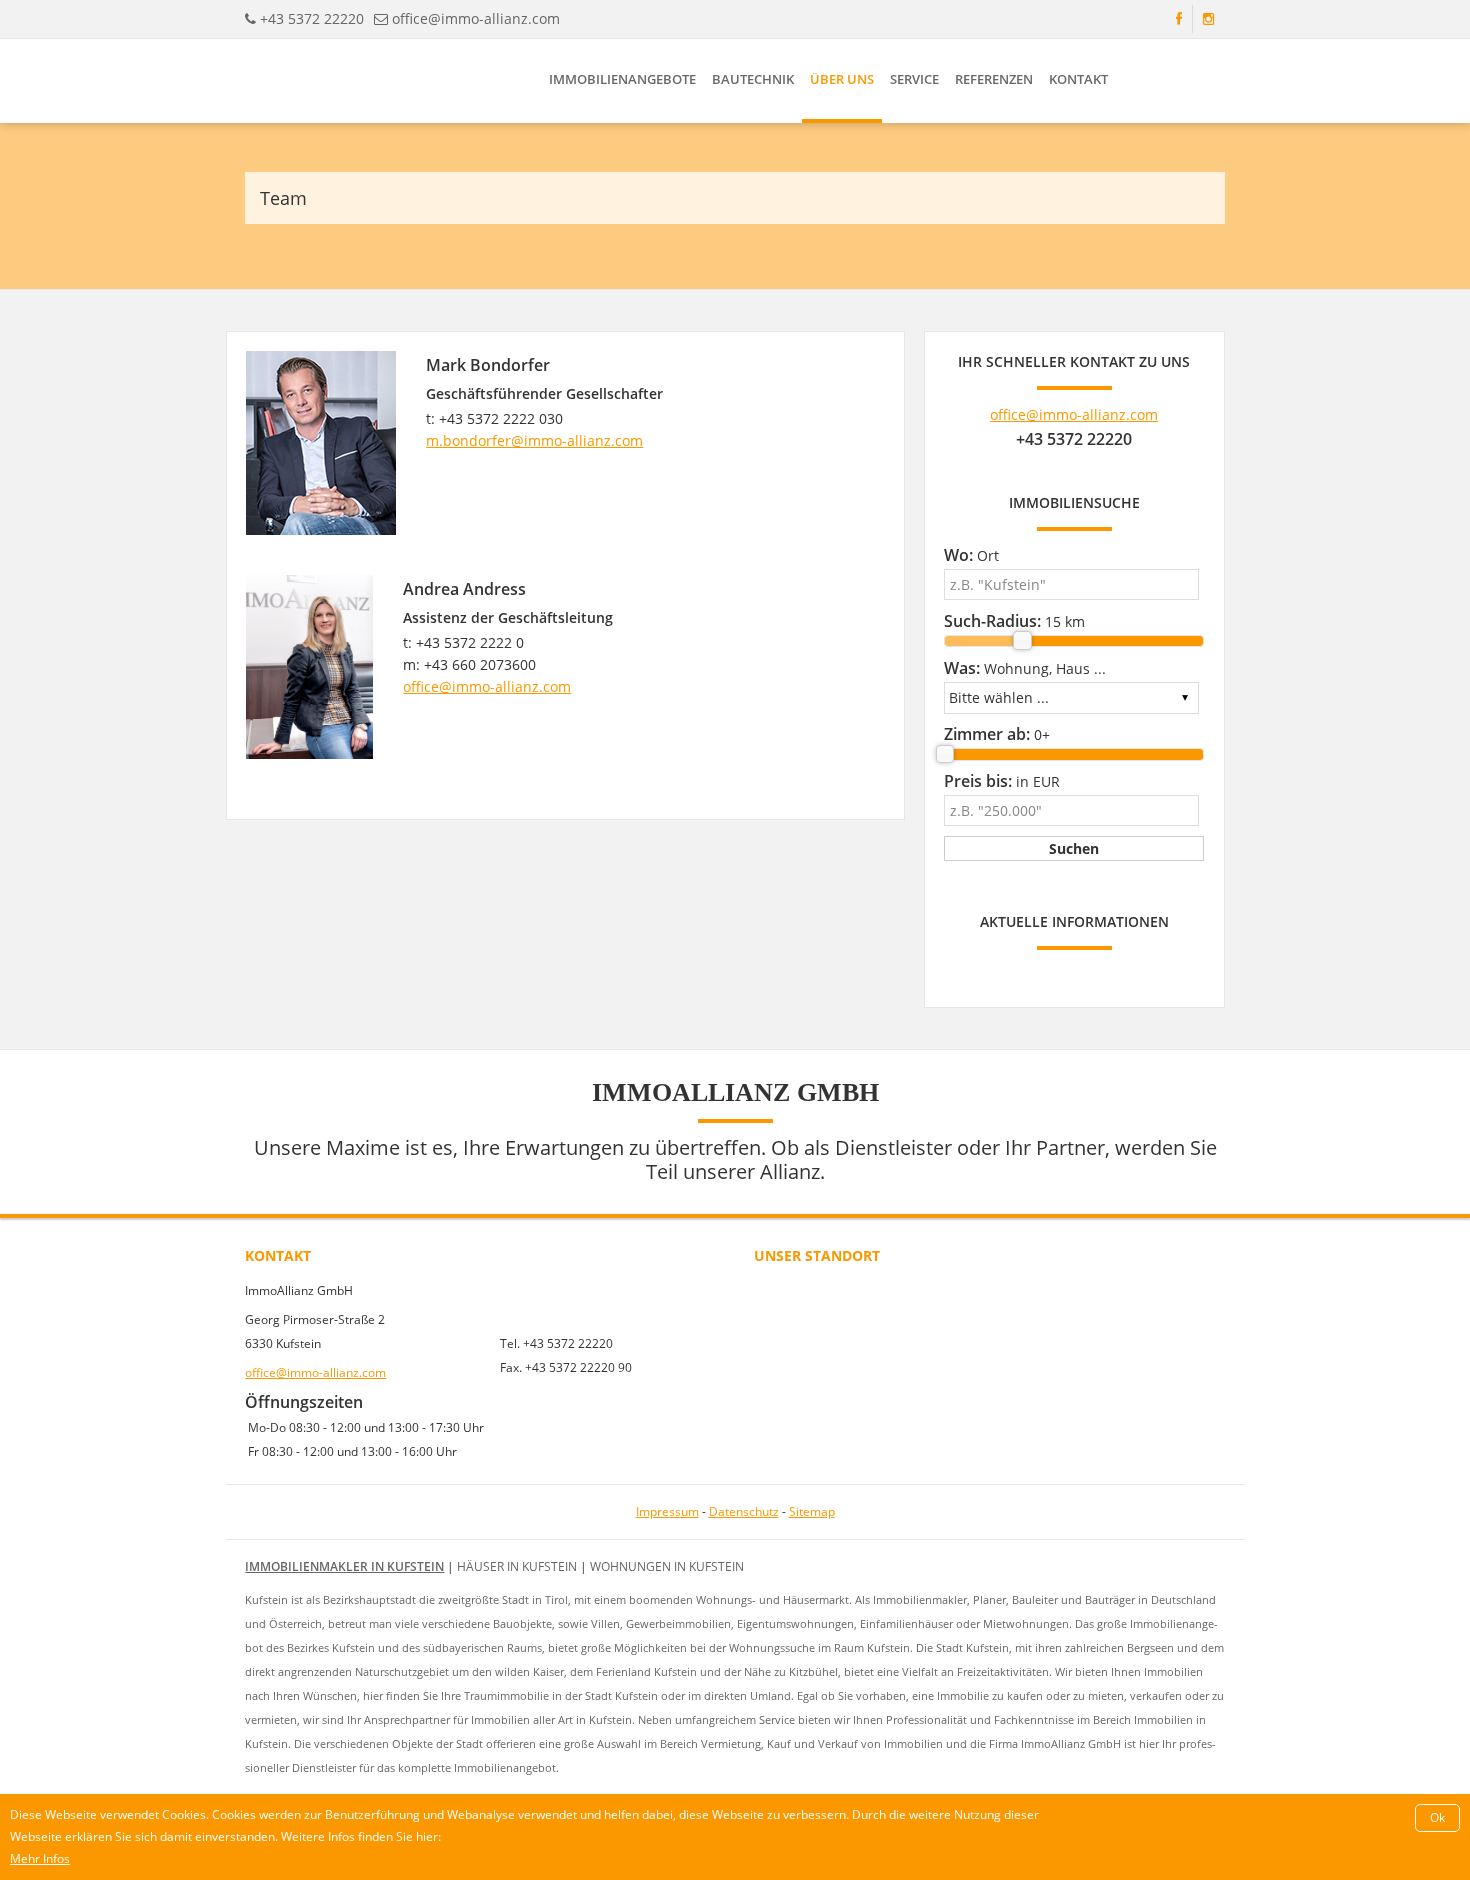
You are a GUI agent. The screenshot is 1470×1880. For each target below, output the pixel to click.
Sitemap (812, 1511)
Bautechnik (753, 79)
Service (914, 79)
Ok (1437, 1817)
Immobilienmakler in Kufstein (344, 1566)
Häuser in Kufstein (517, 1566)
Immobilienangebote (622, 79)
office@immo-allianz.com (476, 18)
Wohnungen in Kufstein (667, 1566)
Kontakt (1078, 79)
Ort (971, 555)
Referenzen (994, 79)
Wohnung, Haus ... (1025, 668)
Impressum (667, 1511)
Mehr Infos (40, 1858)
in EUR (1002, 781)
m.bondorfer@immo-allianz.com (534, 440)
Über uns (842, 79)
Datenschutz (744, 1511)
